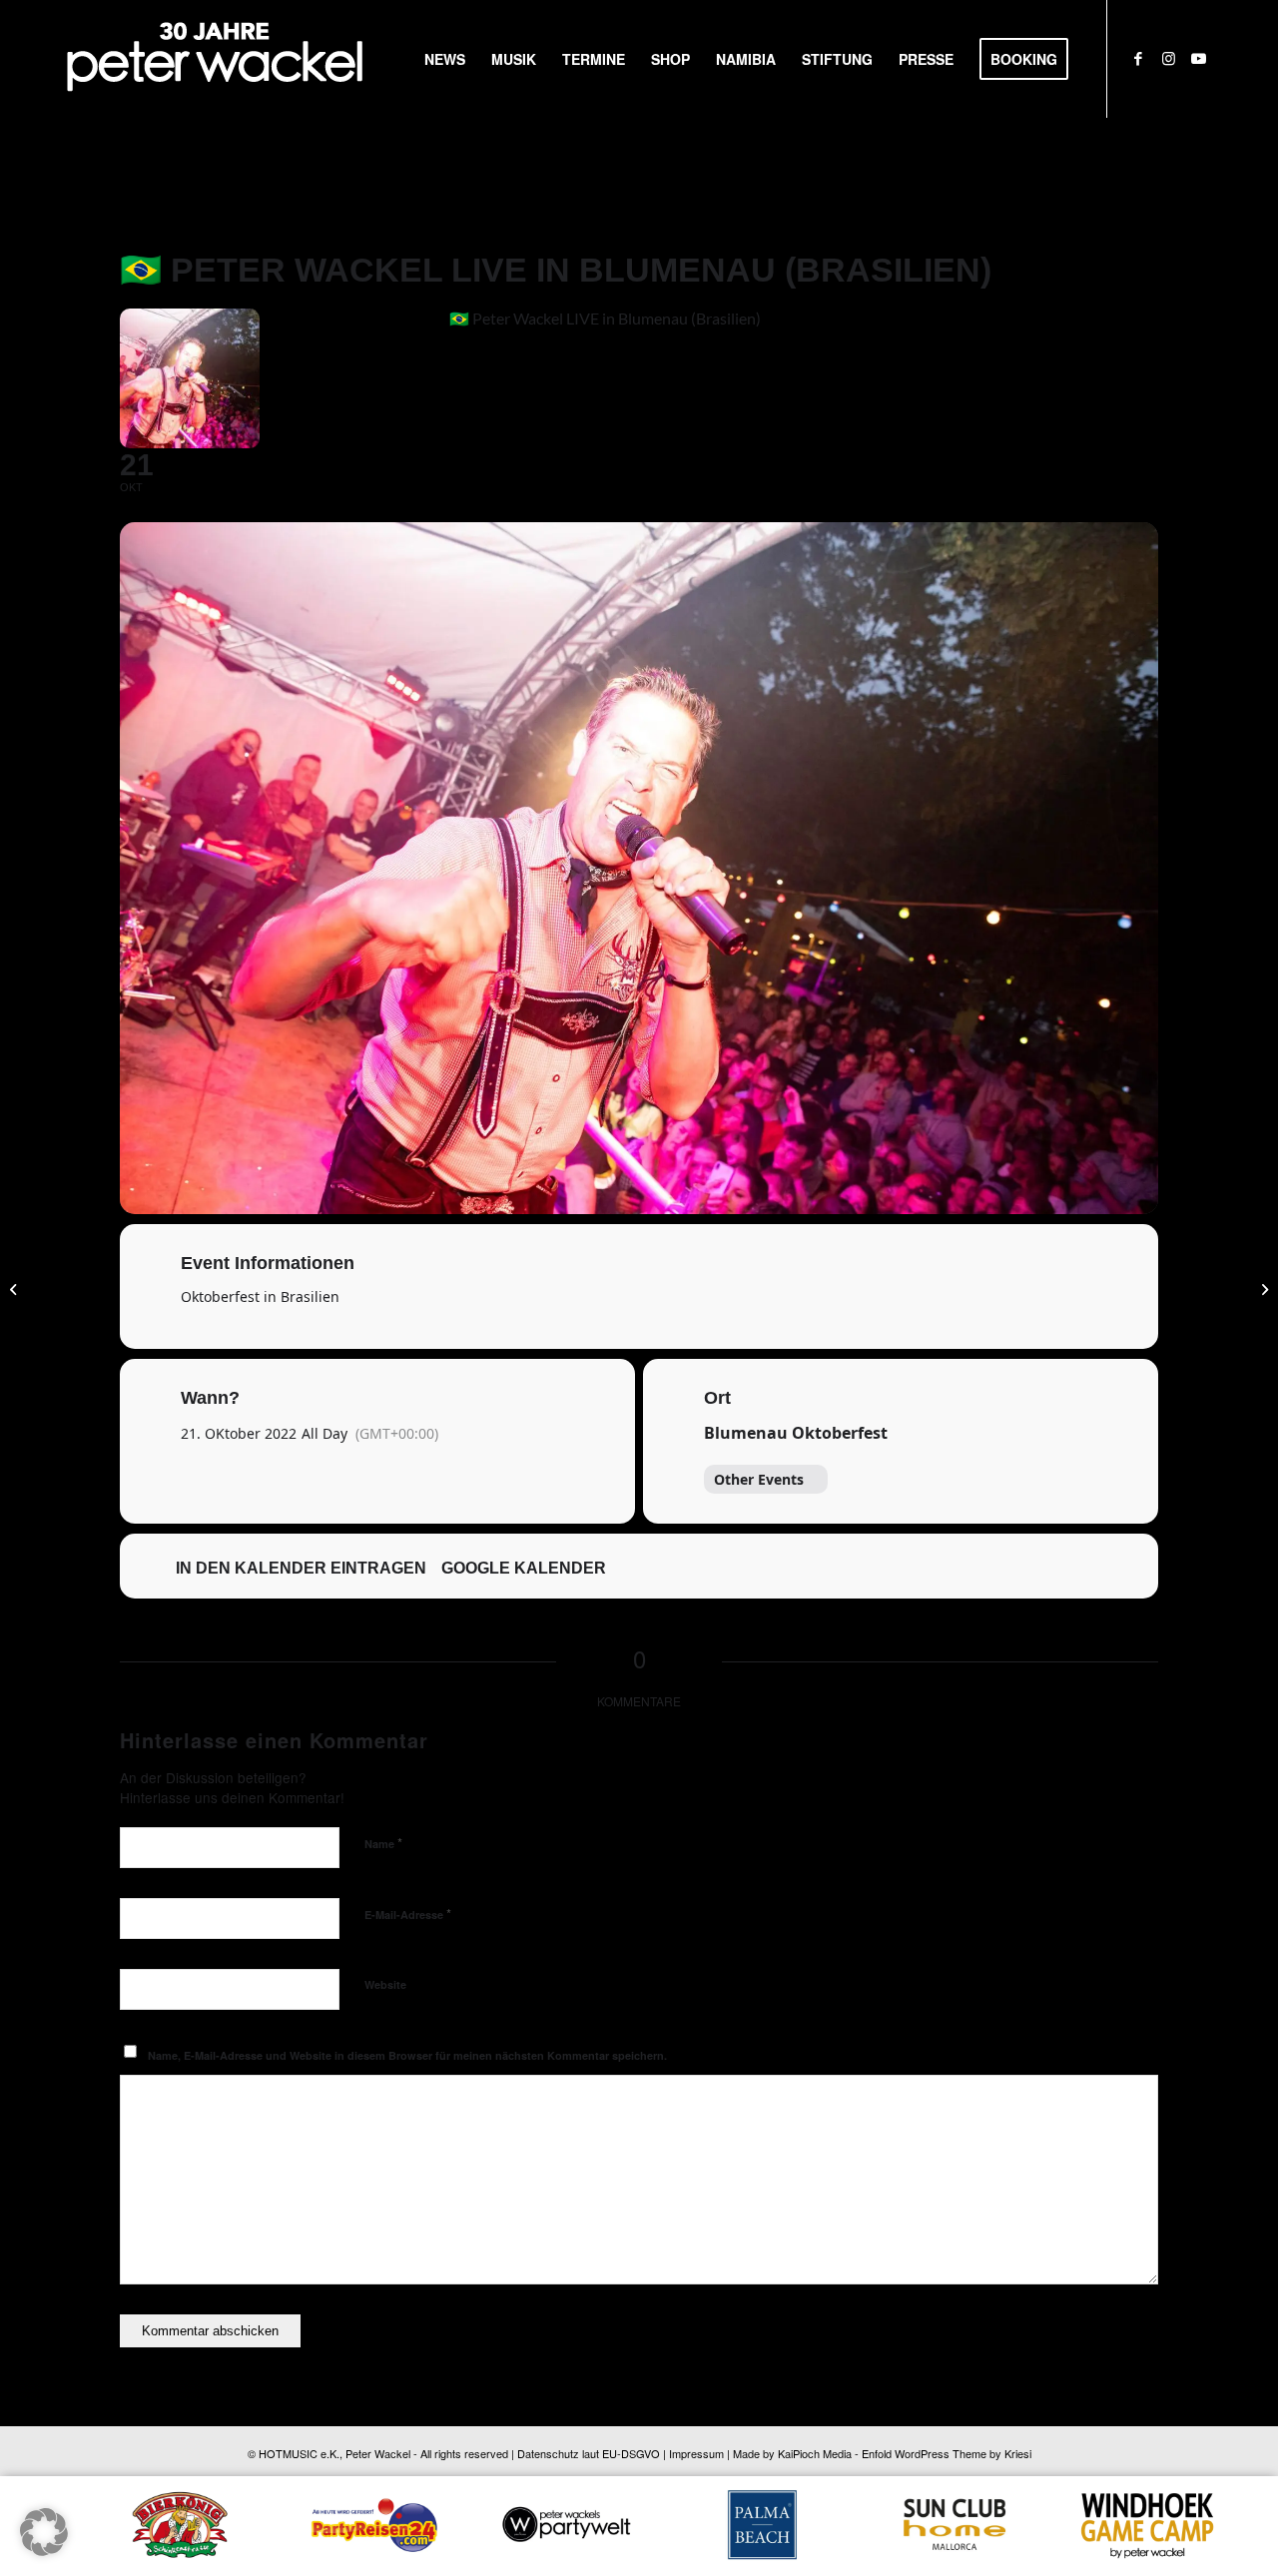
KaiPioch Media (815, 2453)
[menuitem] (445, 59)
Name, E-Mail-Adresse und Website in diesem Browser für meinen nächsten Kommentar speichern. (407, 2055)
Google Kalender (524, 1568)
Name (383, 1843)
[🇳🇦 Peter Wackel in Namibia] (15, 1288)
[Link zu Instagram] (1168, 58)
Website (385, 1984)
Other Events (759, 1479)
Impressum (696, 2453)
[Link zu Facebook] (1138, 58)
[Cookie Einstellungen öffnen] (44, 2550)
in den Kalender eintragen (301, 1568)
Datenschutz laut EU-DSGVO (589, 2453)
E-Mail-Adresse (408, 1914)
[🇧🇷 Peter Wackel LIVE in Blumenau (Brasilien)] (1263, 1288)
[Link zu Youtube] (1198, 58)
